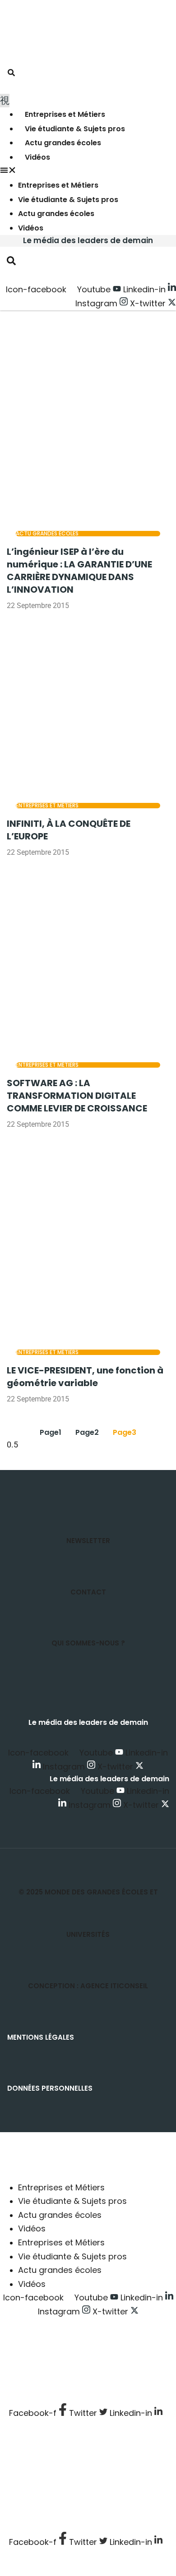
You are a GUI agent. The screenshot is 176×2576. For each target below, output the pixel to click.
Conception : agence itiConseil (88, 1986)
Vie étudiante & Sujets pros (75, 129)
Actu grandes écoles (63, 143)
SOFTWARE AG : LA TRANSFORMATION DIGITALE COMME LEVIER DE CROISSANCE (77, 1096)
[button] (88, 172)
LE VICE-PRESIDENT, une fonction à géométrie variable (85, 1377)
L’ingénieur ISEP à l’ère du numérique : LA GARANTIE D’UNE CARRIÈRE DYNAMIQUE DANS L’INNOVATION (79, 571)
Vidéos (37, 157)
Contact (88, 1592)
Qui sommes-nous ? (88, 1643)
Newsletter (88, 1541)
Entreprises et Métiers (65, 114)
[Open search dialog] (11, 74)
